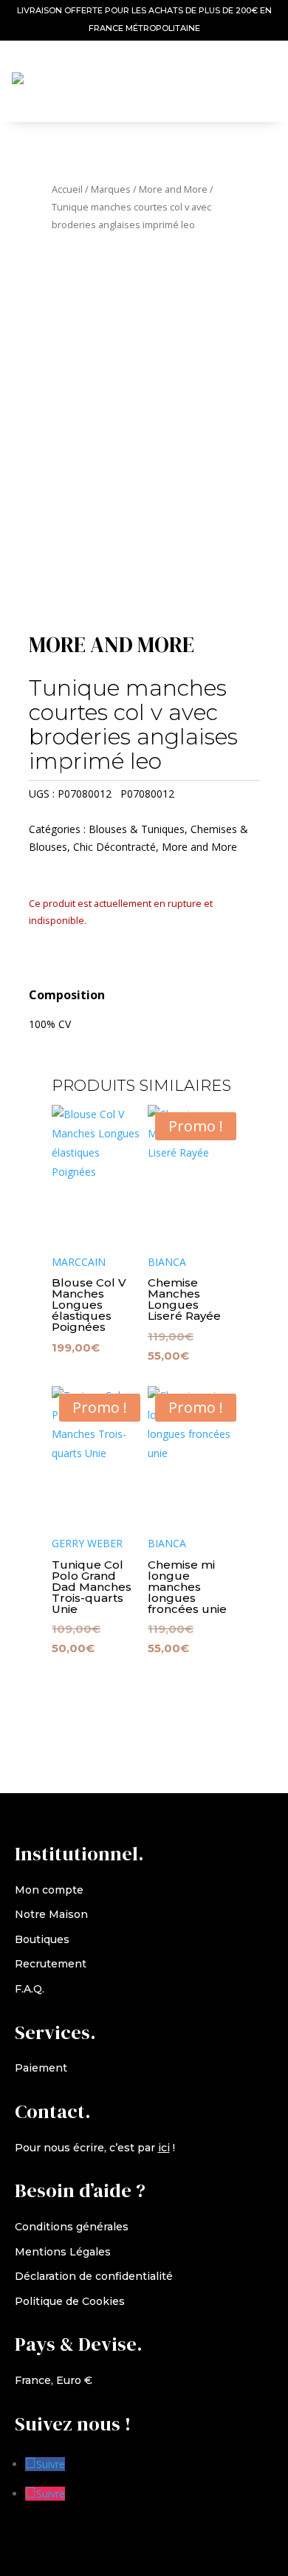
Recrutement (51, 1964)
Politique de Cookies (70, 2301)
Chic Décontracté (114, 847)
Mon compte (49, 1890)
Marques (111, 189)
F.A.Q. (30, 1989)
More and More (173, 189)
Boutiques (42, 1939)
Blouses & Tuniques (137, 829)
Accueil (67, 189)
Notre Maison (51, 1914)
